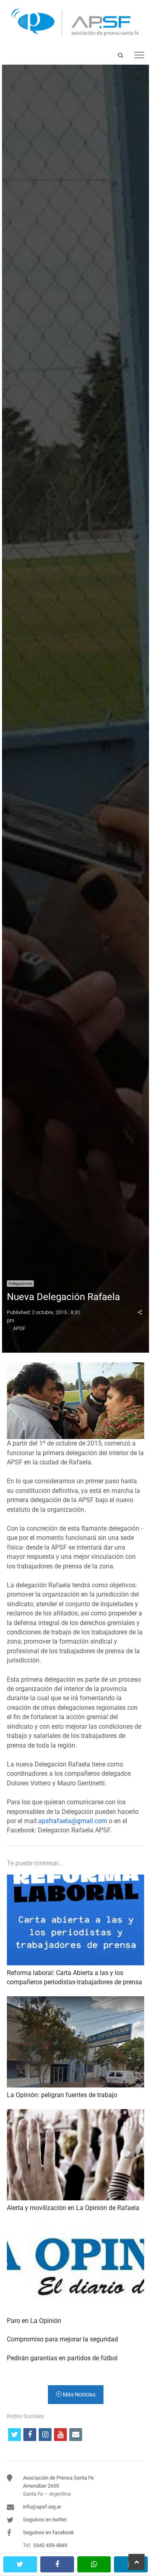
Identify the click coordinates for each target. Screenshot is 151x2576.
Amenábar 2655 (41, 2486)
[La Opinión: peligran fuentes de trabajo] (75, 2001)
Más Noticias (79, 2394)
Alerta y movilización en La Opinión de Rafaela (73, 2208)
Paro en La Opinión (34, 2321)
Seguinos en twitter (45, 2520)
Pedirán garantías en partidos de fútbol (62, 2358)
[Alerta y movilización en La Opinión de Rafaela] (75, 2114)
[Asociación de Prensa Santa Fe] (75, 23)
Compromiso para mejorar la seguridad (62, 2339)
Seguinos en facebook (49, 2532)
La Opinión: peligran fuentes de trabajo (62, 2095)
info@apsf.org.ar (42, 2507)
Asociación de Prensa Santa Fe (58, 2478)
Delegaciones (20, 1283)
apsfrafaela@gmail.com (73, 1821)
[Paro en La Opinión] (75, 2227)
